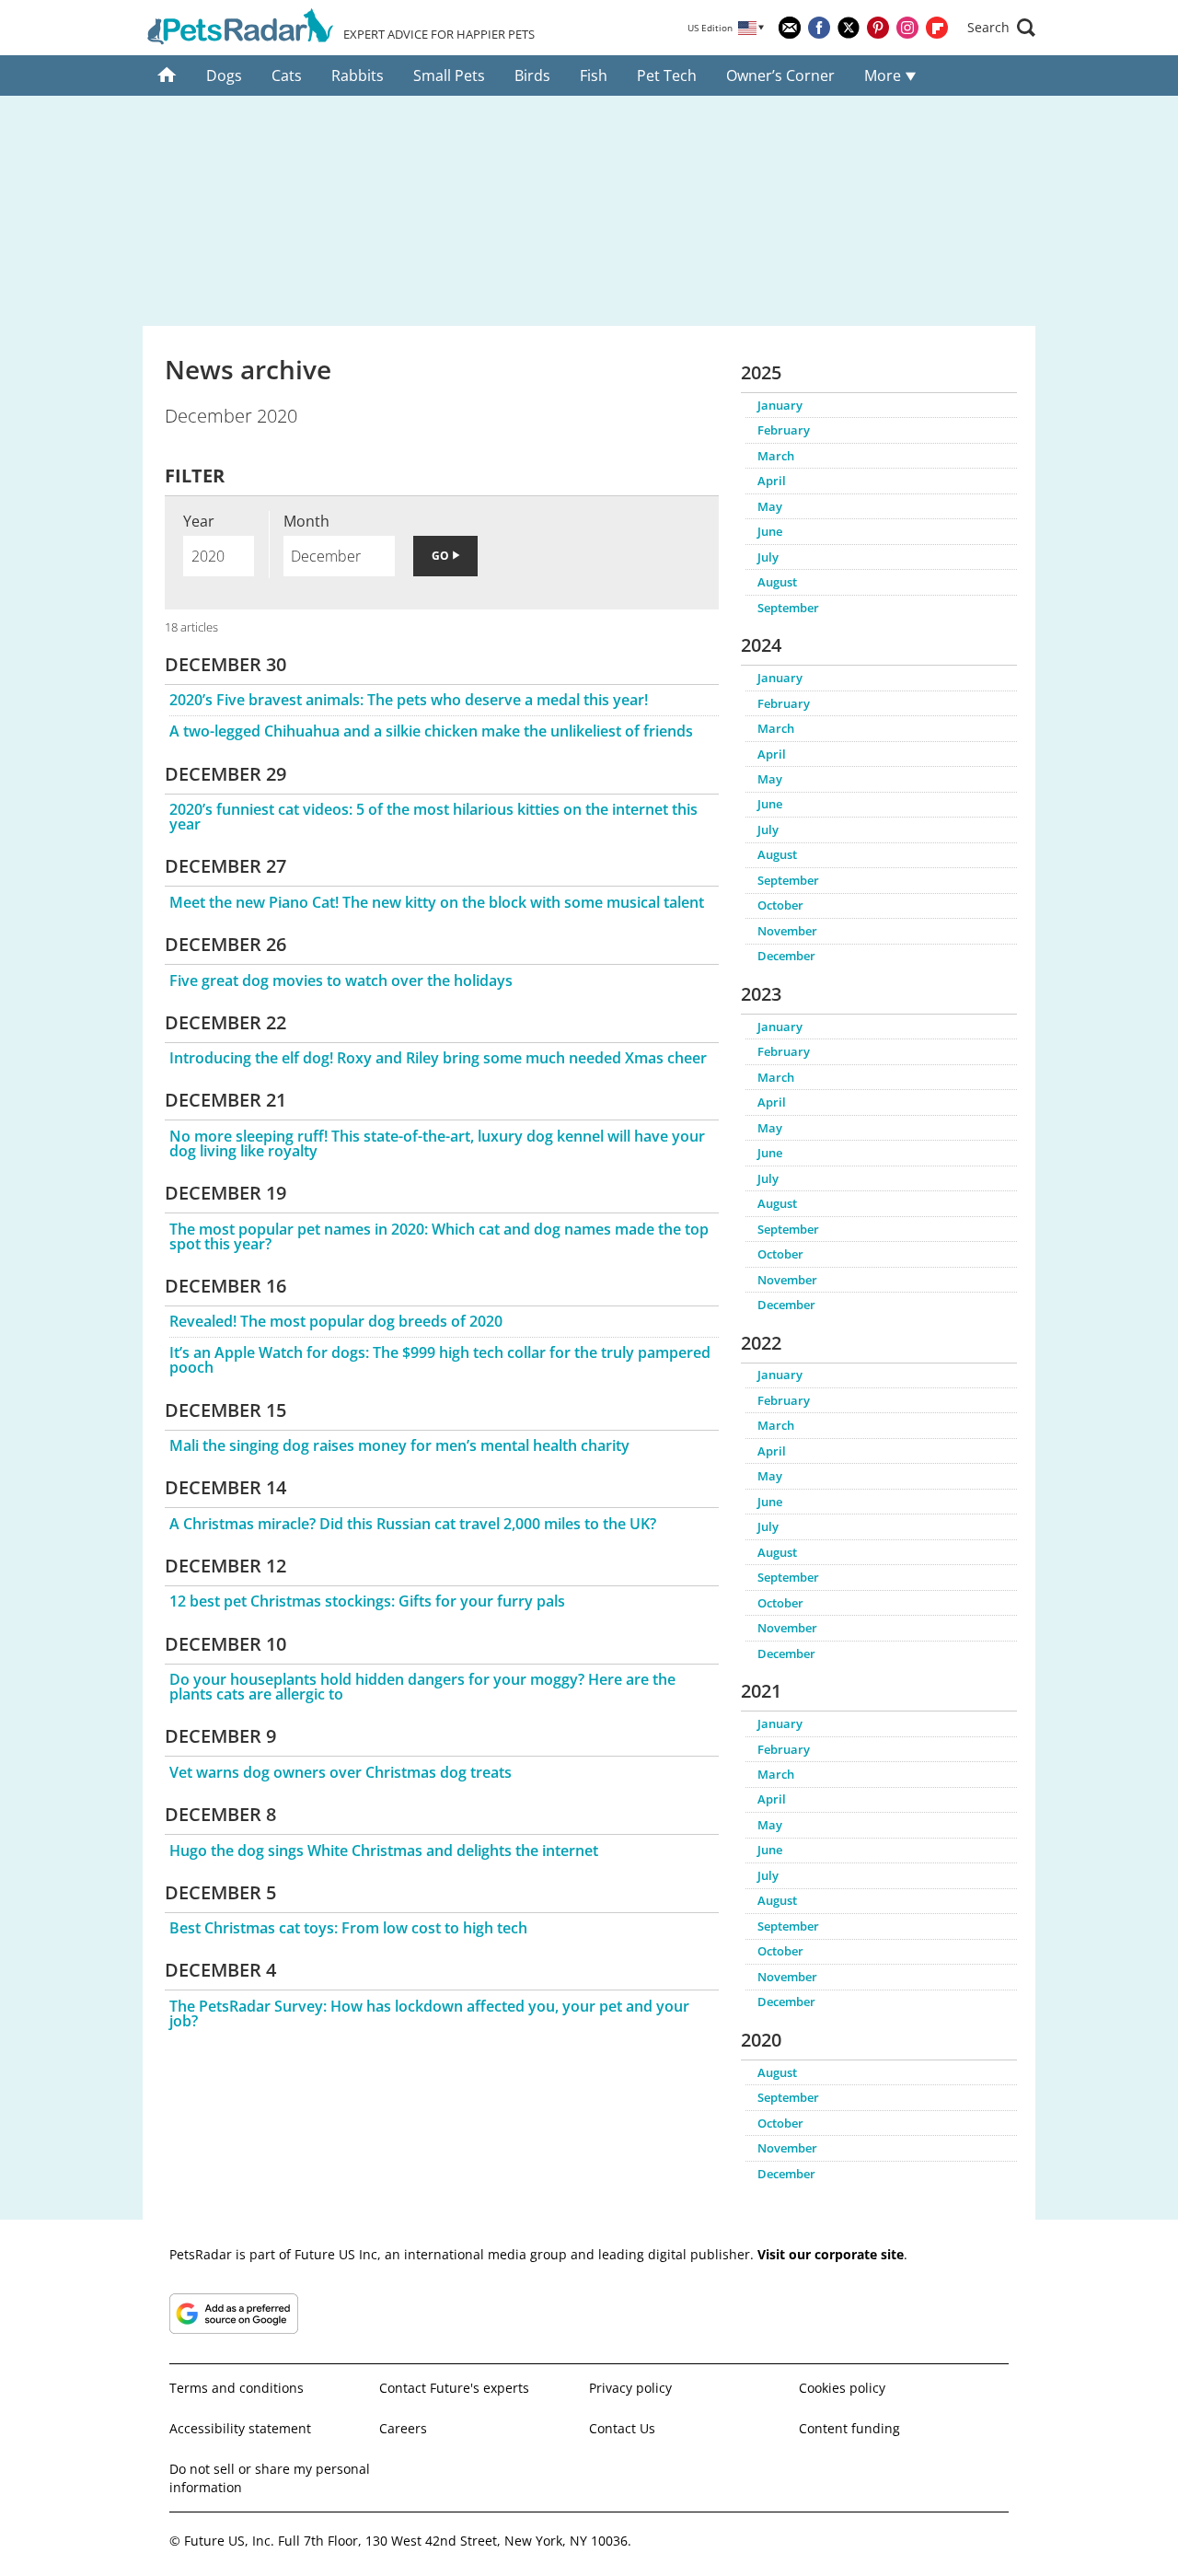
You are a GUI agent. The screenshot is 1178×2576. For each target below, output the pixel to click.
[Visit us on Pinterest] (878, 28)
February (784, 430)
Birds (532, 75)
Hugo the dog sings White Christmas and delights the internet (384, 1851)
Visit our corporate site (831, 2254)
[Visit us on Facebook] (819, 28)
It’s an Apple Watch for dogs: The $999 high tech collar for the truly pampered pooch (440, 1360)
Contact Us (622, 2428)
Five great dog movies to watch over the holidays (341, 981)
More (884, 75)
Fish (594, 75)
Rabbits (358, 75)
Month (306, 521)
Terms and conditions (237, 2388)
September (788, 608)
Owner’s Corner (780, 75)
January (780, 405)
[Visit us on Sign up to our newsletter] (790, 28)
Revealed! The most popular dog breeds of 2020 (336, 1321)
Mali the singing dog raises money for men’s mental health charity (399, 1445)
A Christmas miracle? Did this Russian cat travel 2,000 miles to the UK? (413, 1524)
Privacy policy (630, 2388)
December (786, 956)
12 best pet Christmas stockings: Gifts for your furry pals (367, 1601)
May (770, 506)
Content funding (849, 2428)
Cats (287, 75)
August (777, 582)
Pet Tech (667, 75)
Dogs (224, 75)
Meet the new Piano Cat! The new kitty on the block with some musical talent (437, 902)
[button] (1001, 28)
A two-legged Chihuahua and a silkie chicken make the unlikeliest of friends (431, 731)
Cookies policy (842, 2388)
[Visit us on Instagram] (907, 28)
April (772, 481)
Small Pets (449, 75)
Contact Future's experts (454, 2388)
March (776, 456)
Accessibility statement (240, 2428)
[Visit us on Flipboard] (937, 28)
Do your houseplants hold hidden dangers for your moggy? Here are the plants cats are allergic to (422, 1687)
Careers (403, 2428)
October (780, 905)
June (770, 531)
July (768, 557)
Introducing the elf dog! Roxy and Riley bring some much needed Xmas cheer (438, 1058)
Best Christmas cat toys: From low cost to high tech (348, 1928)
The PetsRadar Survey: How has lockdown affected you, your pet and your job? (429, 2013)
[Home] (167, 75)
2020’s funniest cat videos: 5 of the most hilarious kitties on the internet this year (433, 817)
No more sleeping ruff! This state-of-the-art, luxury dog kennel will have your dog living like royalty (437, 1143)
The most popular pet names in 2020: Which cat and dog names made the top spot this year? (439, 1236)
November (787, 931)
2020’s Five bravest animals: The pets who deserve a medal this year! (409, 700)
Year (199, 521)
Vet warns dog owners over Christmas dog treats (341, 1772)
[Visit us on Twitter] (849, 28)
